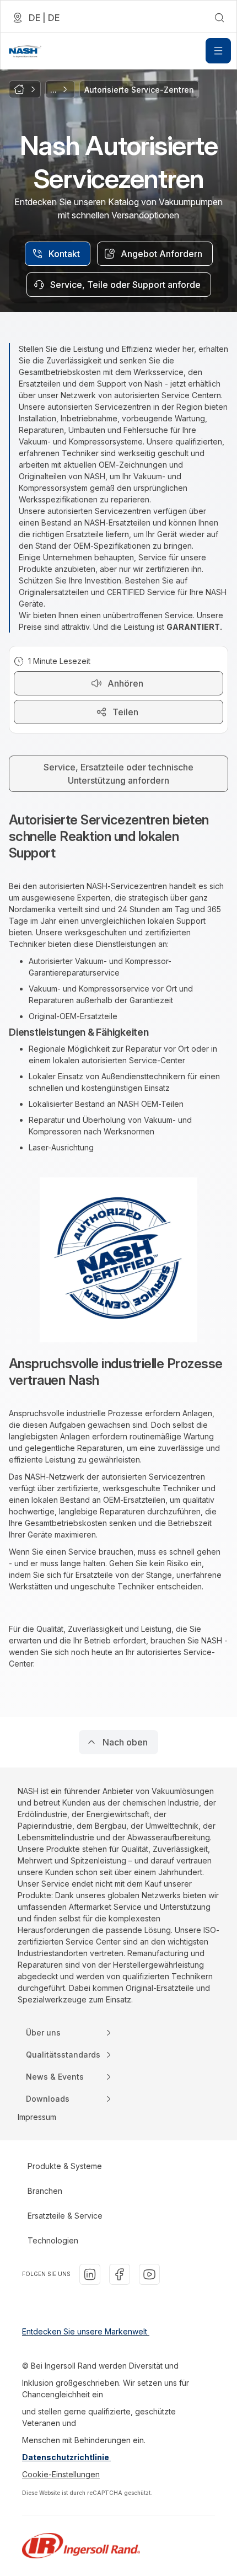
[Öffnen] (218, 51)
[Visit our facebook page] (120, 2274)
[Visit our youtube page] (149, 2274)
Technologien (53, 2240)
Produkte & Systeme (65, 2166)
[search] (219, 18)
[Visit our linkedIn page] (90, 2274)
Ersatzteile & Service (65, 2216)
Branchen (45, 2191)
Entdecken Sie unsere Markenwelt (86, 2331)
